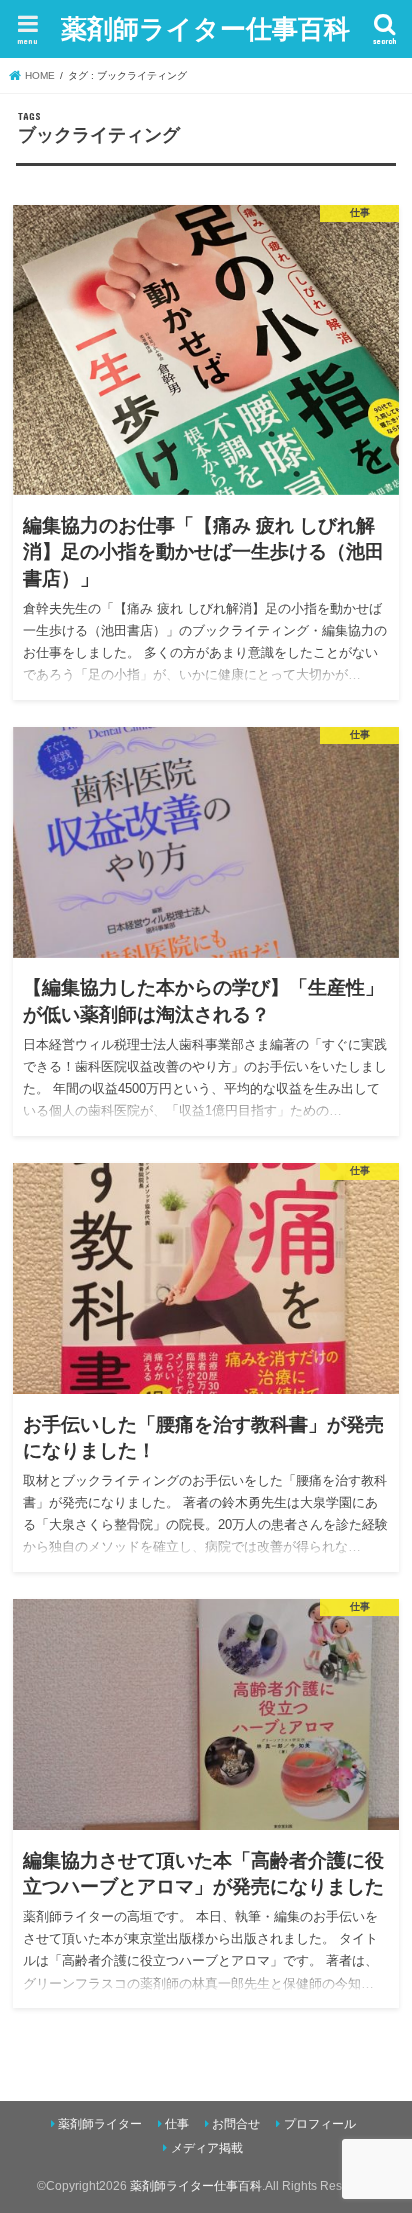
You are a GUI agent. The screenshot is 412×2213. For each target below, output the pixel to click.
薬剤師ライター (100, 2124)
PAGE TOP (380, 2129)
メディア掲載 (207, 2148)
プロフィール (320, 2124)
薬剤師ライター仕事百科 (205, 27)
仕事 (177, 2124)
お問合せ (236, 2124)
